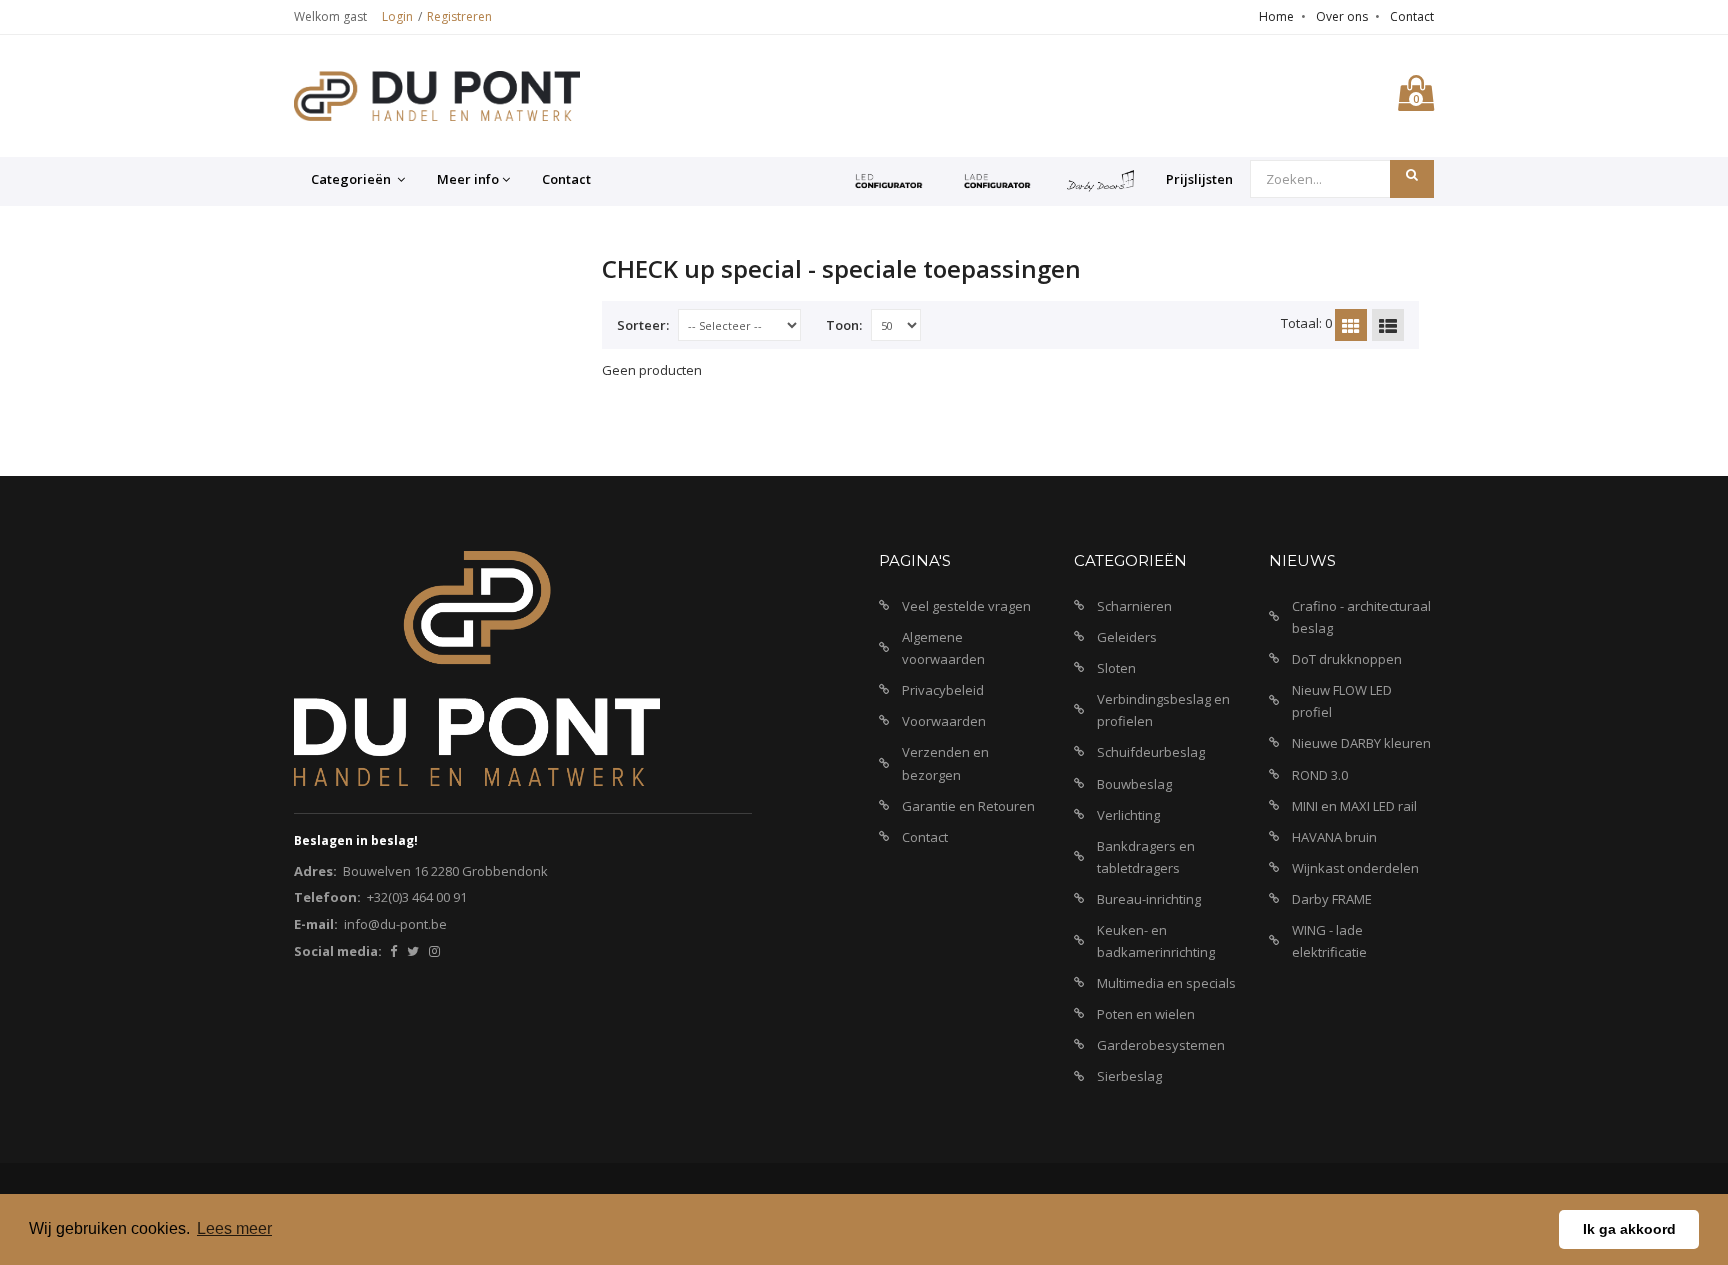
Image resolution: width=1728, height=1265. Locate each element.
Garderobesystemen (1161, 1045)
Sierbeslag (1129, 1076)
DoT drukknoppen (1347, 659)
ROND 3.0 (1320, 775)
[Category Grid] (1351, 325)
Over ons (1342, 16)
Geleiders (1127, 637)
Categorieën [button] (352, 179)
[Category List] (1388, 325)
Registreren (459, 16)
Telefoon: (327, 897)
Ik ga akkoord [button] (1629, 1229)
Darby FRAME (1332, 899)
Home (1276, 16)
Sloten (1116, 668)
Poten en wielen (1146, 1014)
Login (397, 16)
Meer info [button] (468, 179)
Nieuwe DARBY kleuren (1361, 743)
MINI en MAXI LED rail (1354, 806)
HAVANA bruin (1334, 837)
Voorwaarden (944, 721)
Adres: (315, 871)
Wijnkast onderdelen (1355, 868)
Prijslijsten (1199, 179)
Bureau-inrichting (1149, 899)
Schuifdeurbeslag (1151, 752)
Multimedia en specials (1166, 983)
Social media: (338, 951)
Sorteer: (643, 325)
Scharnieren (1134, 606)
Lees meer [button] (234, 1228)
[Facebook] (393, 951)
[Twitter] (413, 951)
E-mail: (316, 924)
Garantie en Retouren (968, 806)
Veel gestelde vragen (966, 606)
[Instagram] (434, 951)
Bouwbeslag (1134, 784)
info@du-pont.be (395, 924)
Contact (1412, 16)
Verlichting (1128, 815)
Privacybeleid (943, 690)
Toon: (844, 325)
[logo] (437, 96)
